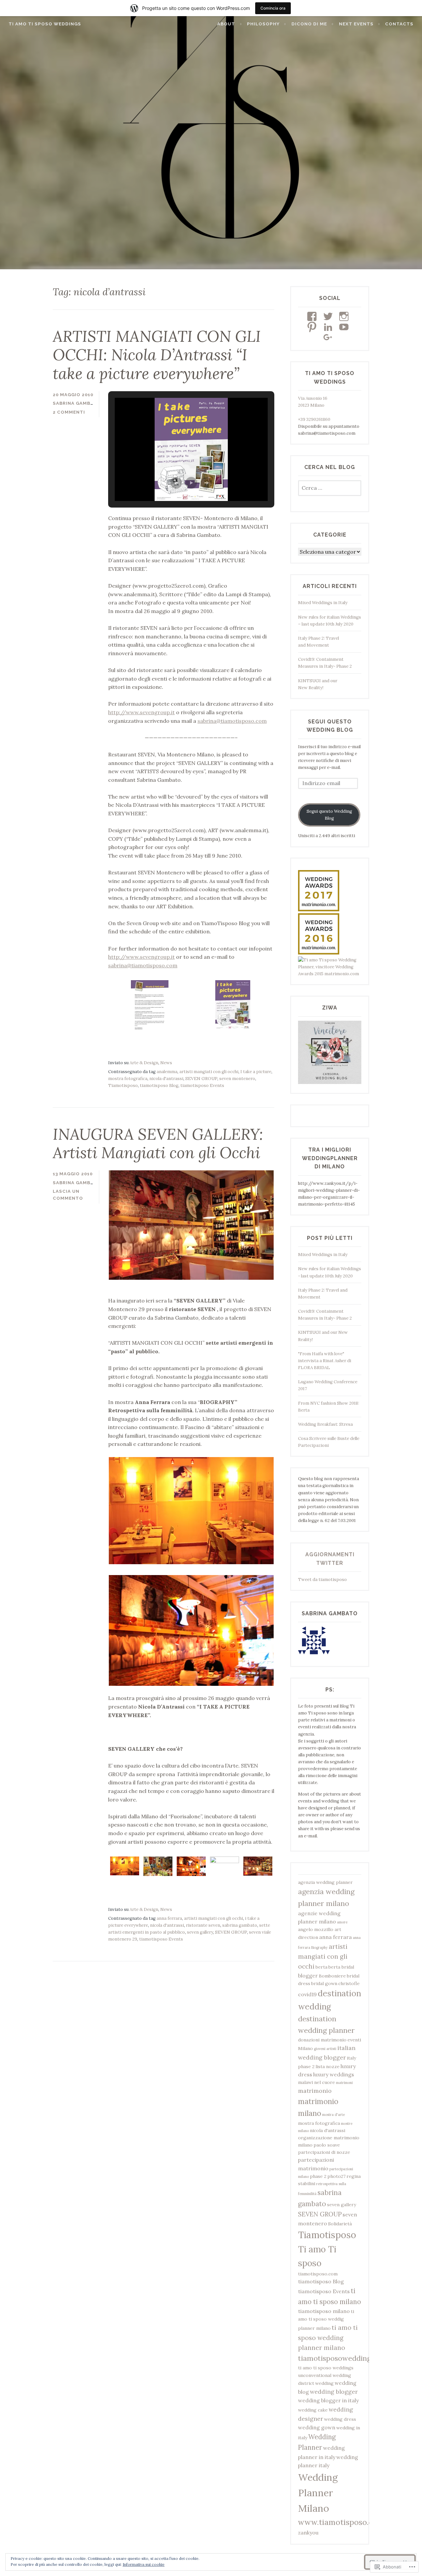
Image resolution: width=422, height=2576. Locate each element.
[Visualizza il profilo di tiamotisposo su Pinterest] (313, 327)
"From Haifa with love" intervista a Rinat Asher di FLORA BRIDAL (325, 1361)
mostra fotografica (128, 1079)
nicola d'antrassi (166, 1079)
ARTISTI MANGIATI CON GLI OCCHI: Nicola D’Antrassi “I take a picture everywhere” (157, 355)
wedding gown (317, 2427)
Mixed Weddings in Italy (323, 603)
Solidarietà (340, 2224)
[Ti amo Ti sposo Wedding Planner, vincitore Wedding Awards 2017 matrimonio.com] (319, 910)
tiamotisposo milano (324, 2311)
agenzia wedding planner (325, 1882)
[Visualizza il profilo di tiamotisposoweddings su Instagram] (345, 316)
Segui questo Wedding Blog (329, 815)
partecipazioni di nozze (324, 2152)
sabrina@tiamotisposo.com (232, 721)
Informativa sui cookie (144, 2564)
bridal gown (324, 1983)
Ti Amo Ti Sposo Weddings (45, 24)
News (166, 1063)
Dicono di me (309, 24)
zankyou (308, 2532)
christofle (349, 1983)
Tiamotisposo (123, 1085)
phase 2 (318, 2176)
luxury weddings (334, 2074)
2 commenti (69, 412)
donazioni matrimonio (322, 2040)
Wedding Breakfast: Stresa (325, 1424)
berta (321, 1967)
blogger (308, 1976)
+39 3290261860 (314, 419)
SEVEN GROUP (201, 1079)
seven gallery (200, 1932)
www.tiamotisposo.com (341, 2522)
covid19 (307, 1994)
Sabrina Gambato (77, 403)
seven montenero (237, 1079)
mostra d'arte (333, 2115)
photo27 (336, 2176)
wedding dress (340, 2419)
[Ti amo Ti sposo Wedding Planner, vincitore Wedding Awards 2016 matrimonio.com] (319, 953)
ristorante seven (203, 1925)
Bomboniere (332, 1976)
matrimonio (315, 2091)
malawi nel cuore (316, 2082)
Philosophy (263, 24)
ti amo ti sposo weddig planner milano (326, 2320)
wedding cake (313, 2410)
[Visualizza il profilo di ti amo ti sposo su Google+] (329, 337)
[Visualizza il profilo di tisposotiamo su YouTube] (345, 327)
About (226, 24)
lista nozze (328, 2066)
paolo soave (327, 2145)
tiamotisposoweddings (336, 2358)
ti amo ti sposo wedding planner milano (328, 2338)
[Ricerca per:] (330, 488)
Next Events (356, 24)
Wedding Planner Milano (318, 2493)
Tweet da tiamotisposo (322, 1580)
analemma (167, 1072)
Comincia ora (273, 8)
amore (342, 1922)
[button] (176, 483)
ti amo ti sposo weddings (326, 2368)
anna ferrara (169, 1918)
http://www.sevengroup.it (141, 712)
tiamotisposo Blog (159, 1085)
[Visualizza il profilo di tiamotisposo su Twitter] (329, 316)
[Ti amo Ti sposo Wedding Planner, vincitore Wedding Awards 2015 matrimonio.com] (330, 974)
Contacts (399, 24)
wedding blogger (334, 2392)
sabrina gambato (240, 1925)
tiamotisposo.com (318, 2274)
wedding (324, 2383)
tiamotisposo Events (202, 1085)
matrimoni (344, 2083)
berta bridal (341, 1967)
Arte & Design (144, 1063)
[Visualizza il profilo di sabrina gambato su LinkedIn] (329, 327)
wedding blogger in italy (328, 2400)
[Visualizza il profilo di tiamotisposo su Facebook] (313, 316)
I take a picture (256, 1072)
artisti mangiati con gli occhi (209, 1072)
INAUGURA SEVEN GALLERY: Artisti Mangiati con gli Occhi (158, 1143)
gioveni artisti (325, 2049)
